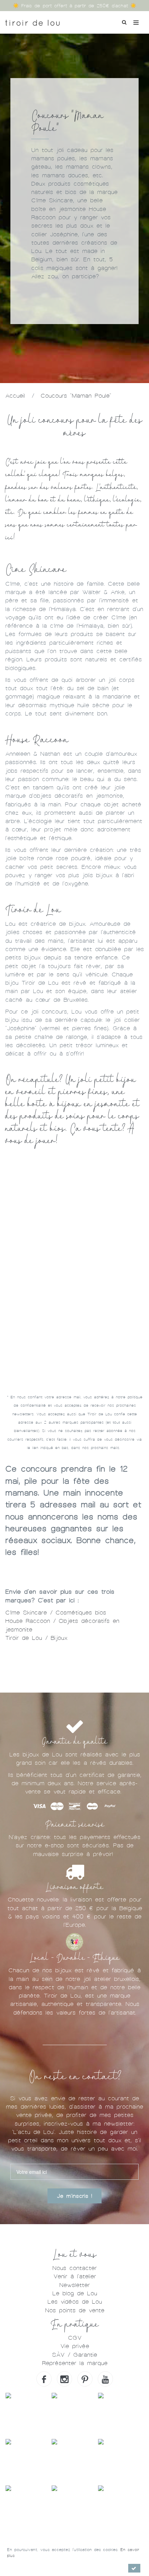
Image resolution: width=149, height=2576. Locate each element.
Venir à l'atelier (75, 2276)
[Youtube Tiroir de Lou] (105, 2379)
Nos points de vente (75, 2310)
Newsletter (74, 2285)
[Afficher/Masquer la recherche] (124, 22)
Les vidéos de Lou (75, 2302)
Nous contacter (74, 2268)
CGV (75, 2338)
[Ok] (134, 2568)
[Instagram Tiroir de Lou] (64, 2379)
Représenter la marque (75, 2363)
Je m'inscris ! (74, 2196)
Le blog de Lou (75, 2293)
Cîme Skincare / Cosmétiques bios (56, 1613)
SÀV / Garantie (74, 2355)
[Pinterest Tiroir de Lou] (85, 2379)
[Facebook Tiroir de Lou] (44, 2379)
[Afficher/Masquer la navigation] (136, 22)
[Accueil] (32, 20)
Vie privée (75, 2346)
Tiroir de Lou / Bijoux (36, 1638)
